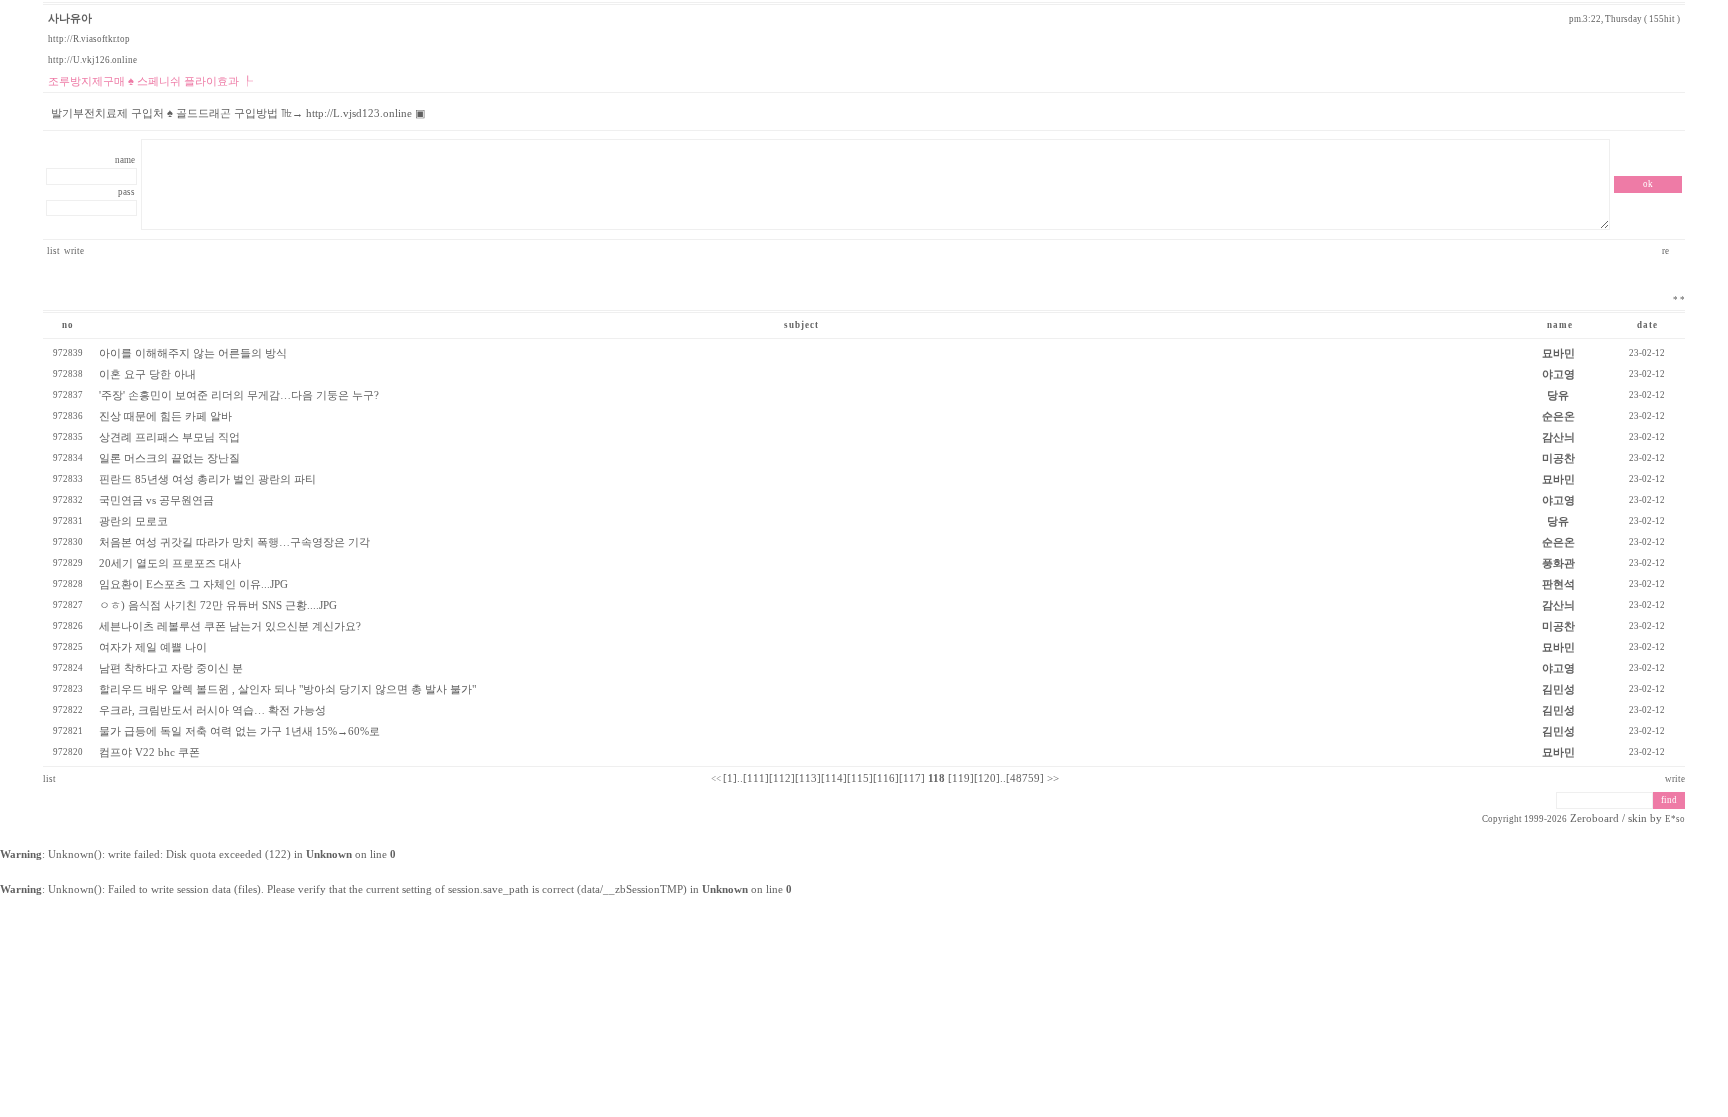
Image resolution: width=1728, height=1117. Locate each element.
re (1666, 251)
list (53, 251)
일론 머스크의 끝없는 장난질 (169, 458)
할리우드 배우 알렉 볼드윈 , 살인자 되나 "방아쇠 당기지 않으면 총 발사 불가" (287, 689)
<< (716, 779)
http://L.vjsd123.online (359, 113)
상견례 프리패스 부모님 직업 (169, 437)
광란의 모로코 (133, 521)
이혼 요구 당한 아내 (147, 374)
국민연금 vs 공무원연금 (156, 500)
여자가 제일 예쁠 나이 (153, 647)
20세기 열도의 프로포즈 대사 (170, 563)
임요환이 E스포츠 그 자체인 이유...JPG (193, 584)
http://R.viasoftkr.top (89, 39)
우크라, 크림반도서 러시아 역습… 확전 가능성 (212, 710)
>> (1053, 778)
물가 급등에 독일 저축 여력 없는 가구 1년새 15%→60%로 (239, 731)
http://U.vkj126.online (92, 60)
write (74, 251)
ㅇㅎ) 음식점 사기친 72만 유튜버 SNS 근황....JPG (218, 605)
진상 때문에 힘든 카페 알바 (165, 416)
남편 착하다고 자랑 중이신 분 (171, 668)
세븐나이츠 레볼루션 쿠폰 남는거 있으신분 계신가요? (230, 626)
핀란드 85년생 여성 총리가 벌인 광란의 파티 (207, 479)
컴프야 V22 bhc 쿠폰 (149, 752)
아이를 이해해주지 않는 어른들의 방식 (193, 353)
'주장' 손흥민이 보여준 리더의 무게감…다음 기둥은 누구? (239, 395)
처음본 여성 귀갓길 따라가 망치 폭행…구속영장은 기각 (234, 542)
